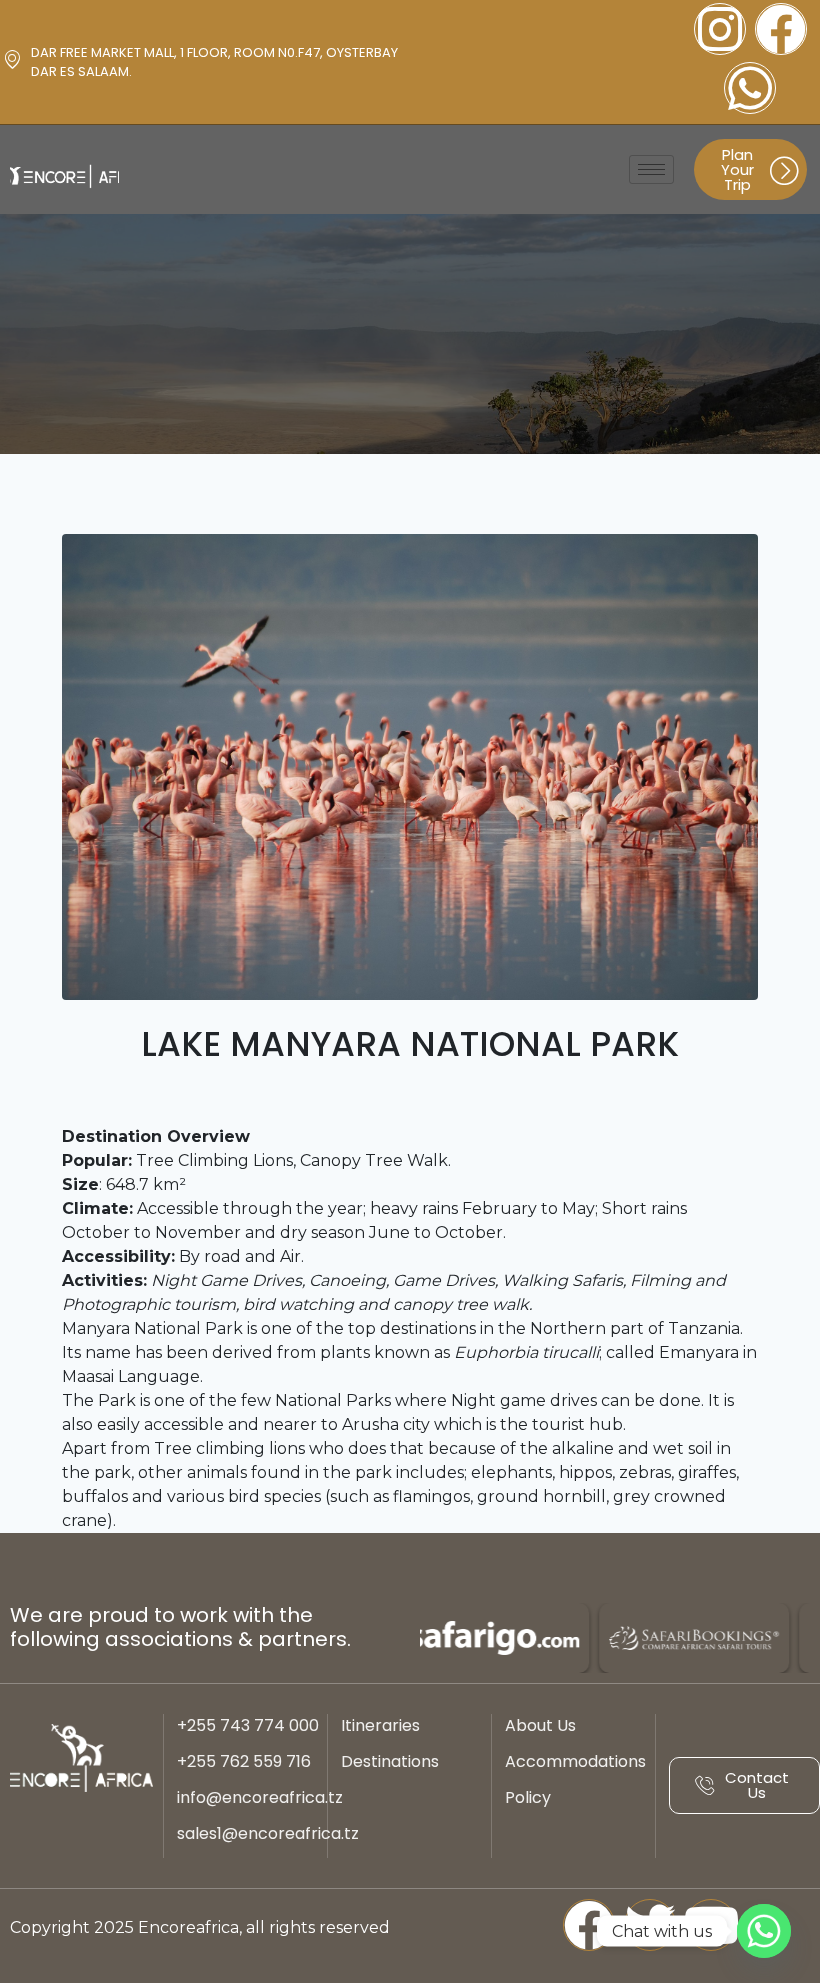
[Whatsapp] (750, 88)
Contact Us (757, 1785)
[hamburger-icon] (651, 169)
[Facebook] (781, 29)
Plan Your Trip (737, 169)
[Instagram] (720, 29)
